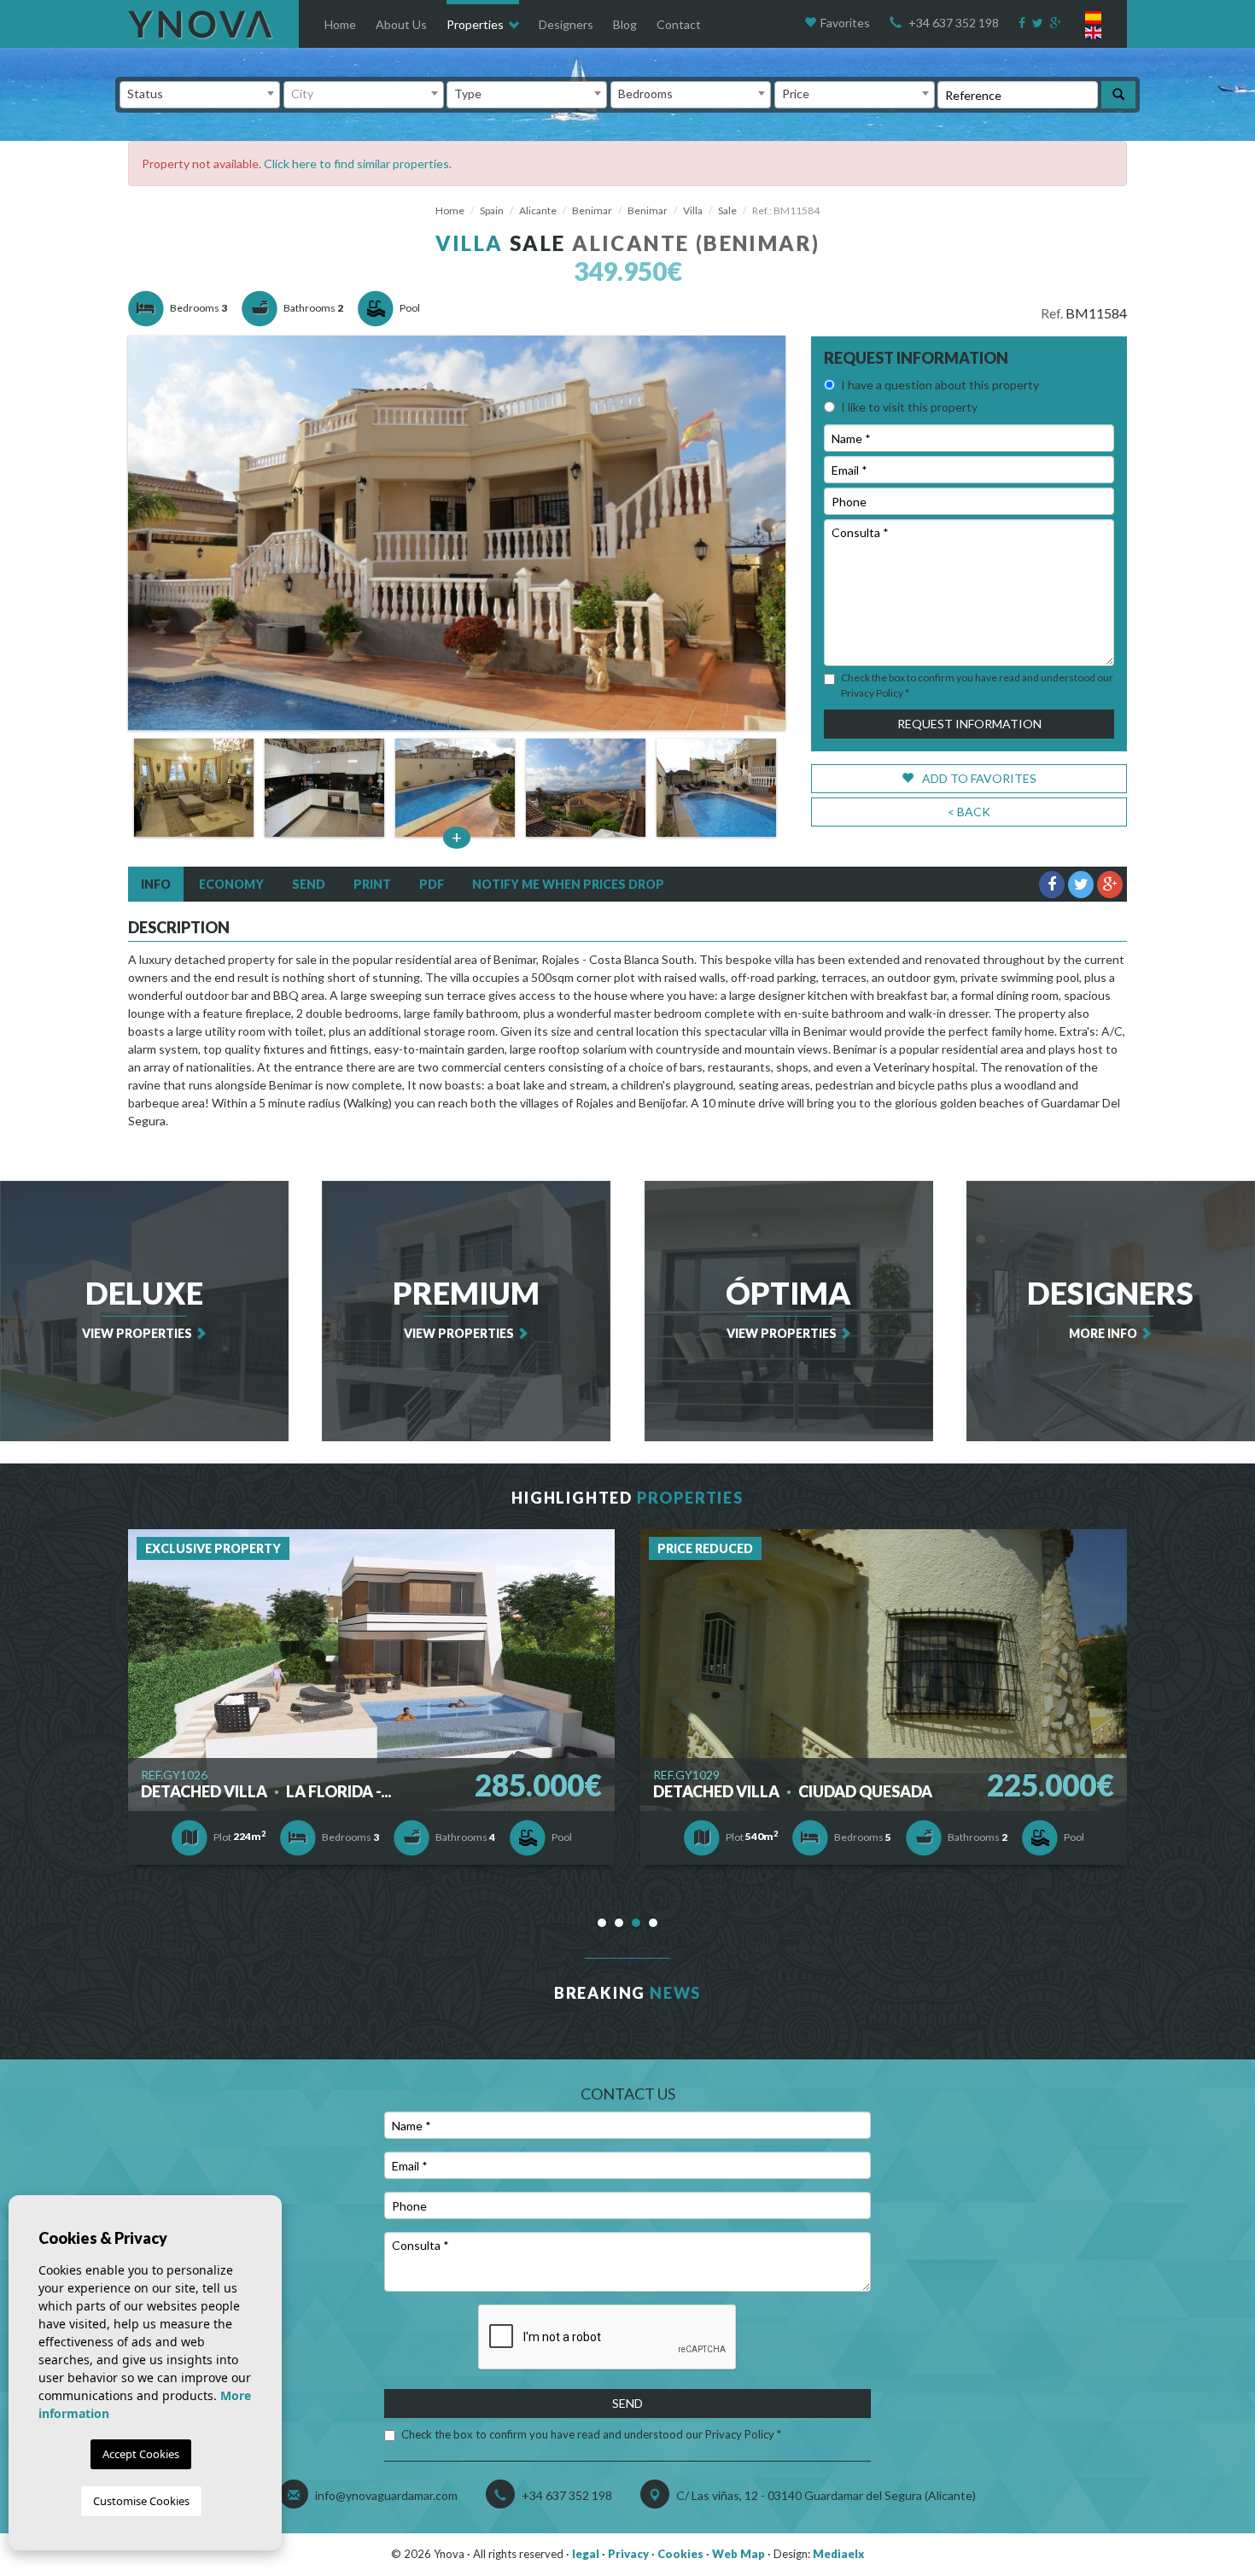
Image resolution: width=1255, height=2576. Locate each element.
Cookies (680, 2554)
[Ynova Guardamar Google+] (1058, 23)
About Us (401, 24)
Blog (625, 24)
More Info (1110, 1307)
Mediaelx (838, 2554)
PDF (432, 884)
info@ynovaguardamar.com (386, 2495)
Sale (727, 210)
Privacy (628, 2554)
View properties (143, 1307)
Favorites (845, 23)
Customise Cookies (141, 2501)
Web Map (738, 2554)
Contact (679, 24)
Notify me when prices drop (568, 884)
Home (340, 24)
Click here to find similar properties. (358, 164)
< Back (969, 812)
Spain (492, 210)
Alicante (538, 210)
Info (156, 884)
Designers (566, 24)
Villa (693, 210)
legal (586, 2554)
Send (309, 884)
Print (372, 884)
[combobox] (200, 95)
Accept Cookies (141, 2454)
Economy (231, 884)
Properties (475, 24)
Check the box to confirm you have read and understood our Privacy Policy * (591, 2434)
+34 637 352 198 (954, 23)
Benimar (592, 210)
